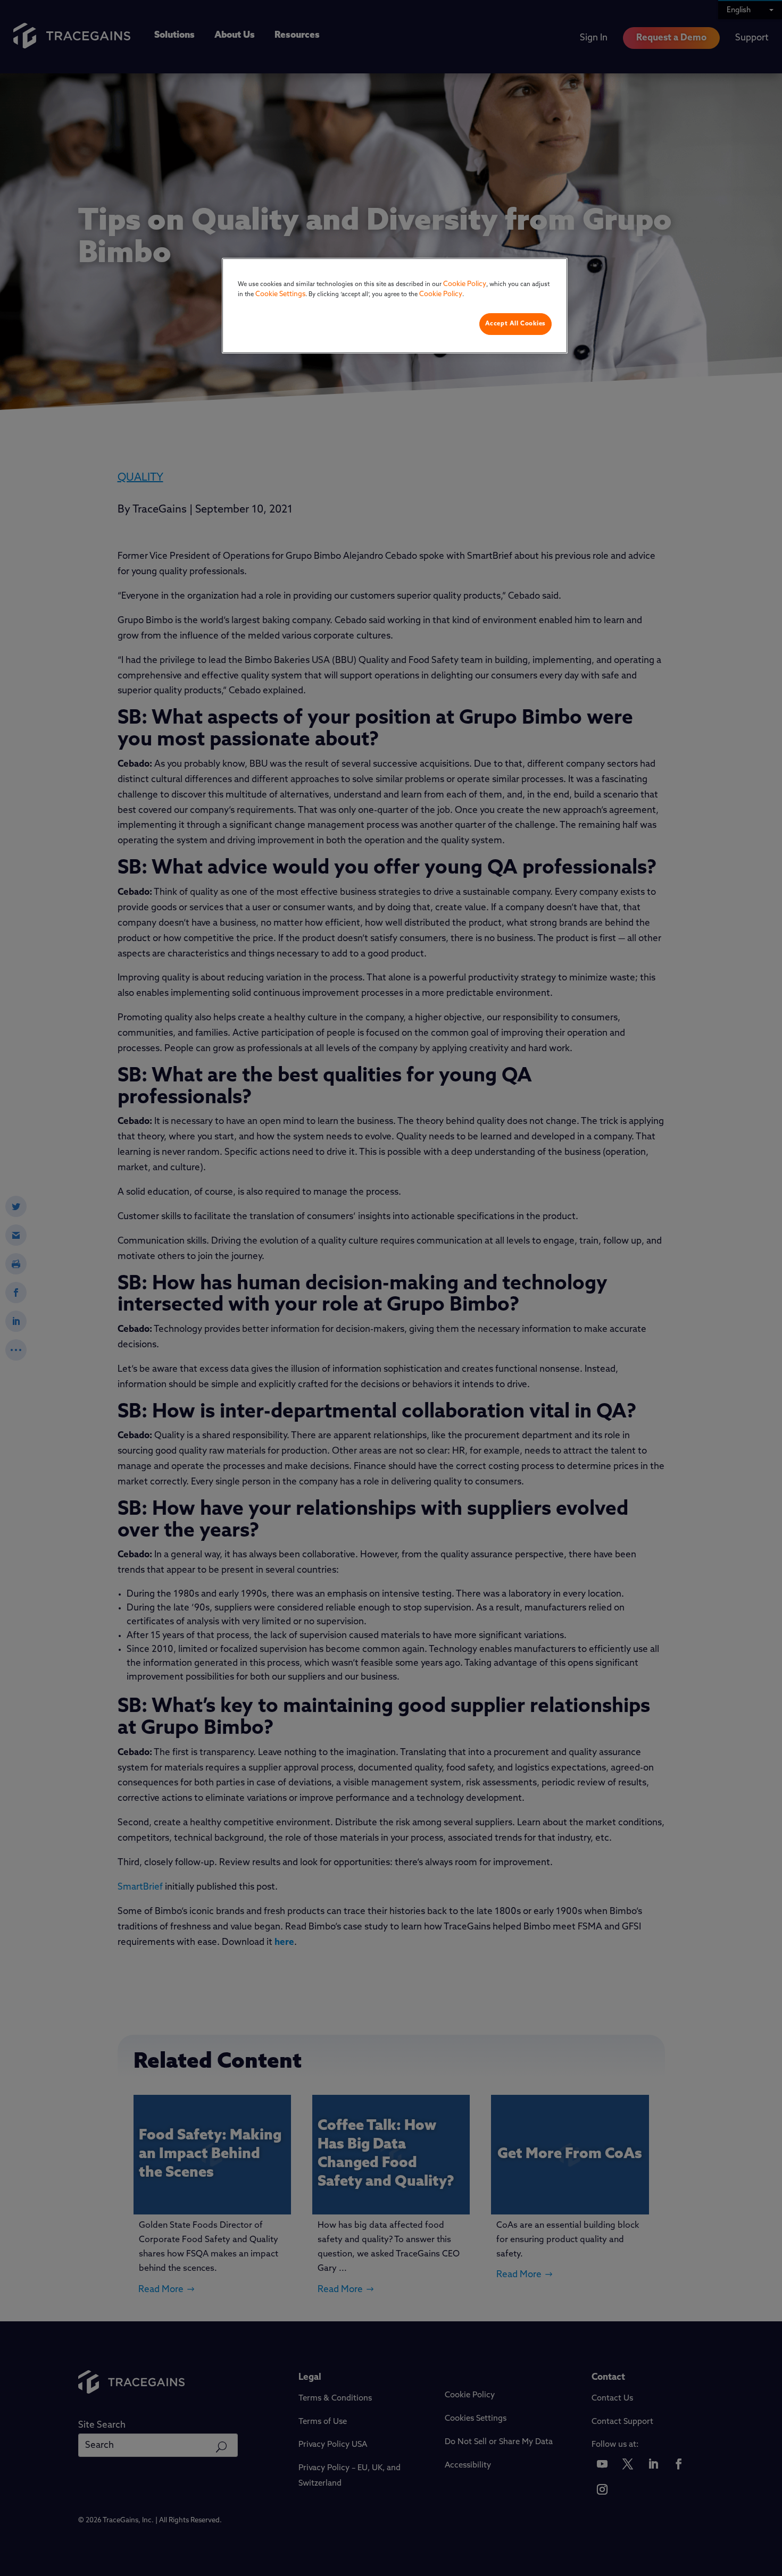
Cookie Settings (280, 294)
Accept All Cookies (515, 324)
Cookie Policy (465, 284)
